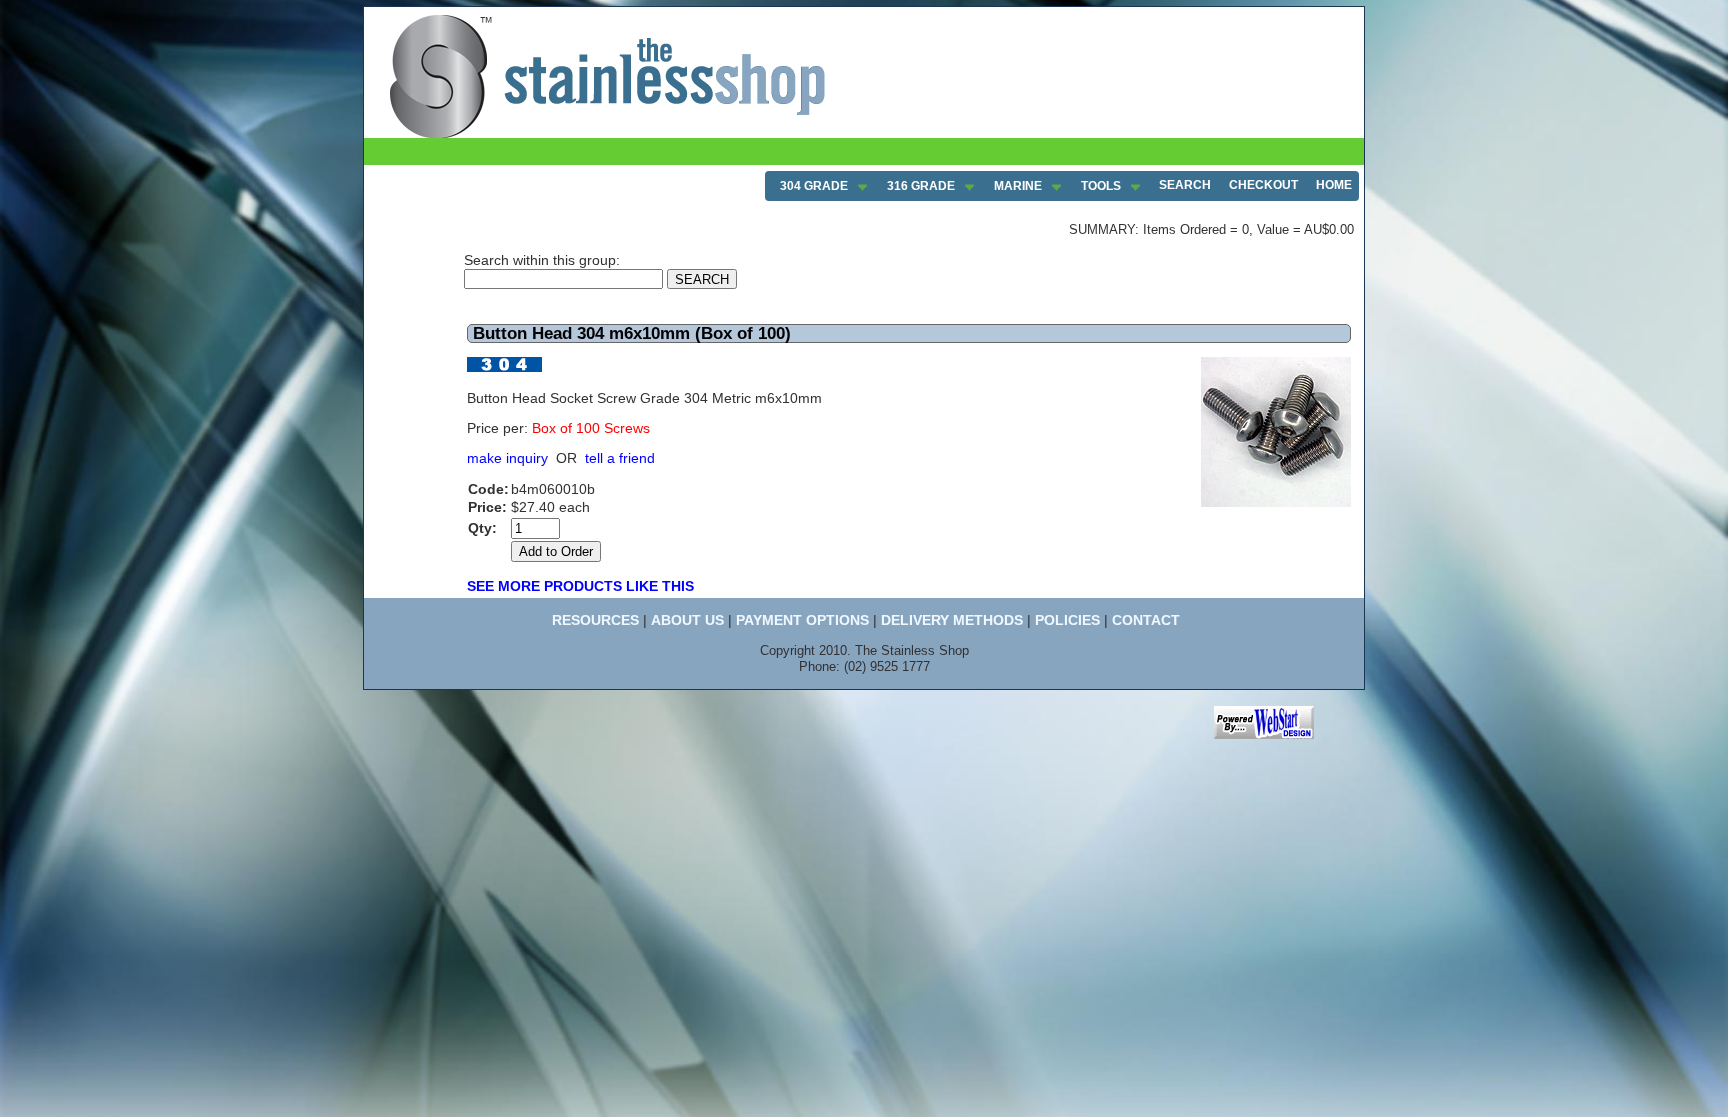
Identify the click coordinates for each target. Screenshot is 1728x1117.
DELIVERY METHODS (952, 620)
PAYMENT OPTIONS (802, 620)
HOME (1334, 185)
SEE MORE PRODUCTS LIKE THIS (580, 586)
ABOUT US (687, 620)
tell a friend (620, 458)
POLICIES (1067, 620)
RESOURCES (595, 620)
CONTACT (1146, 620)
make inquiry (507, 458)
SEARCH (1185, 185)
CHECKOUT (1263, 185)
